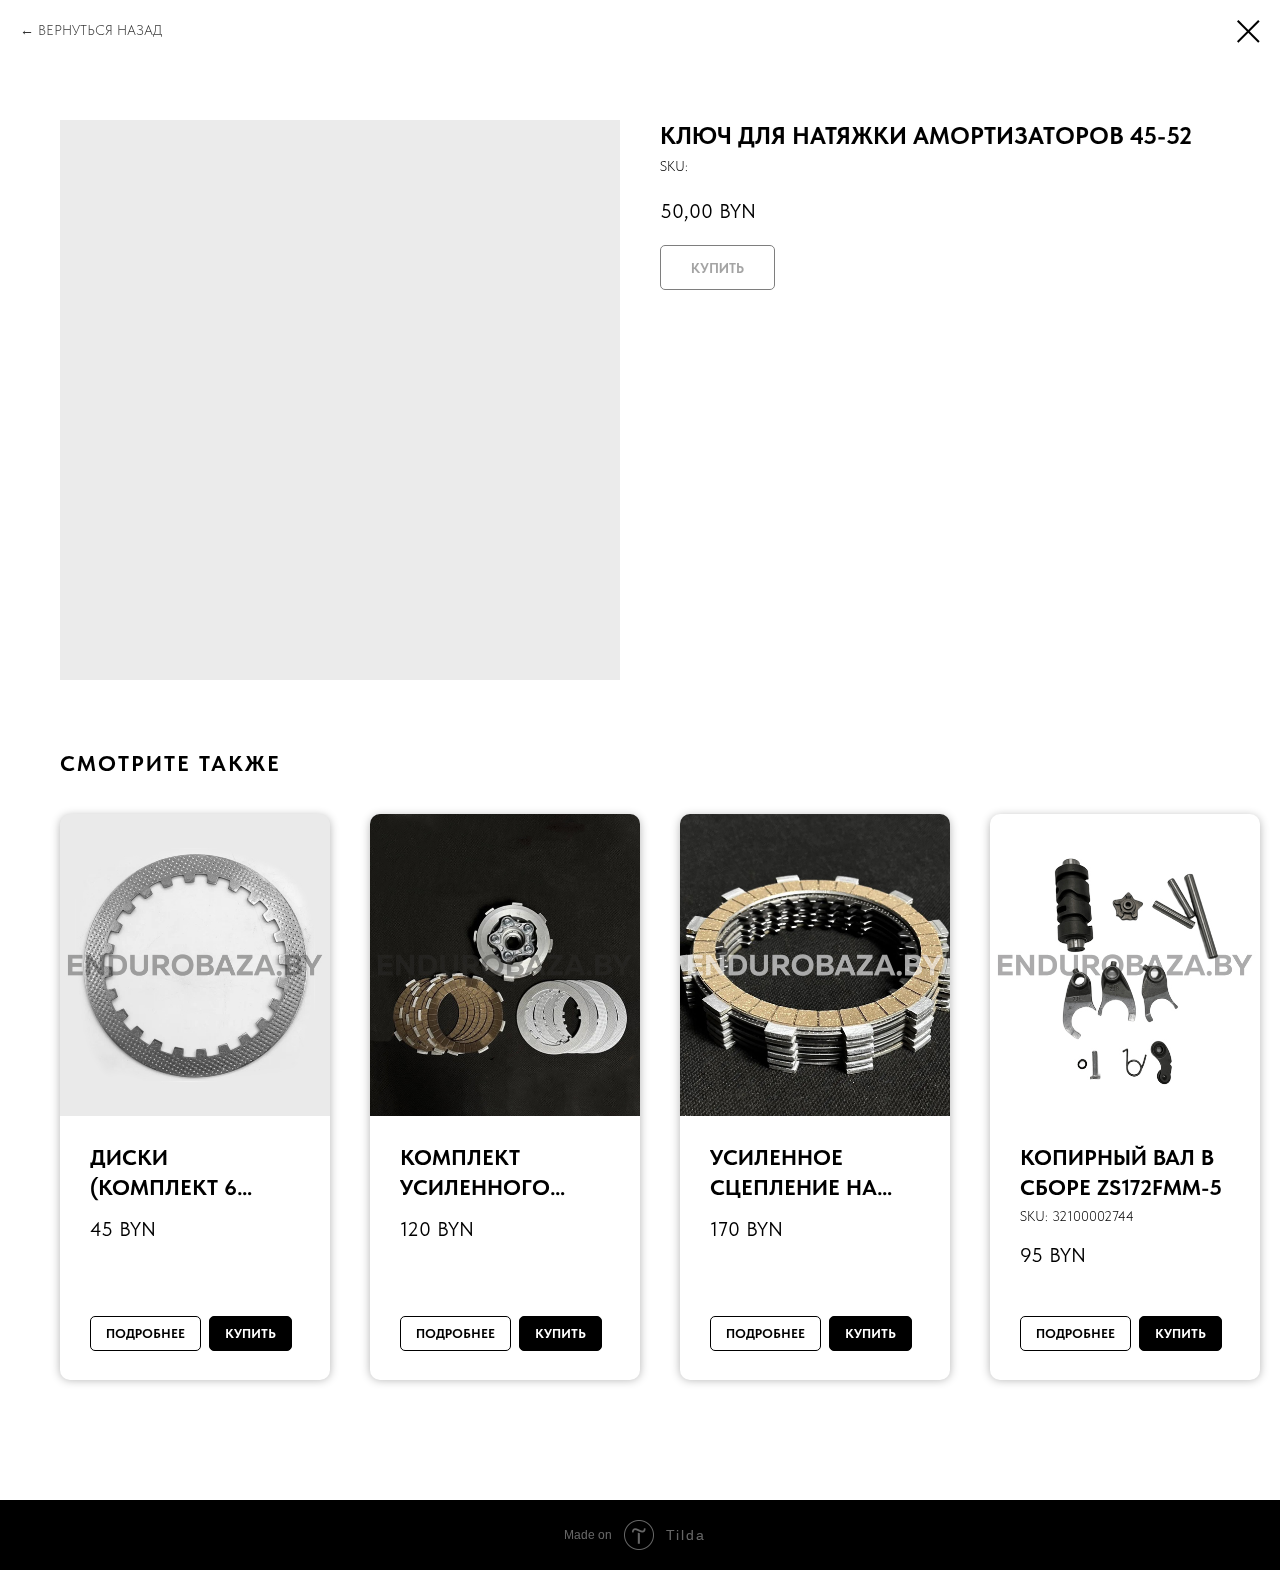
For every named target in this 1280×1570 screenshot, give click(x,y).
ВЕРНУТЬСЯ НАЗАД (100, 30)
